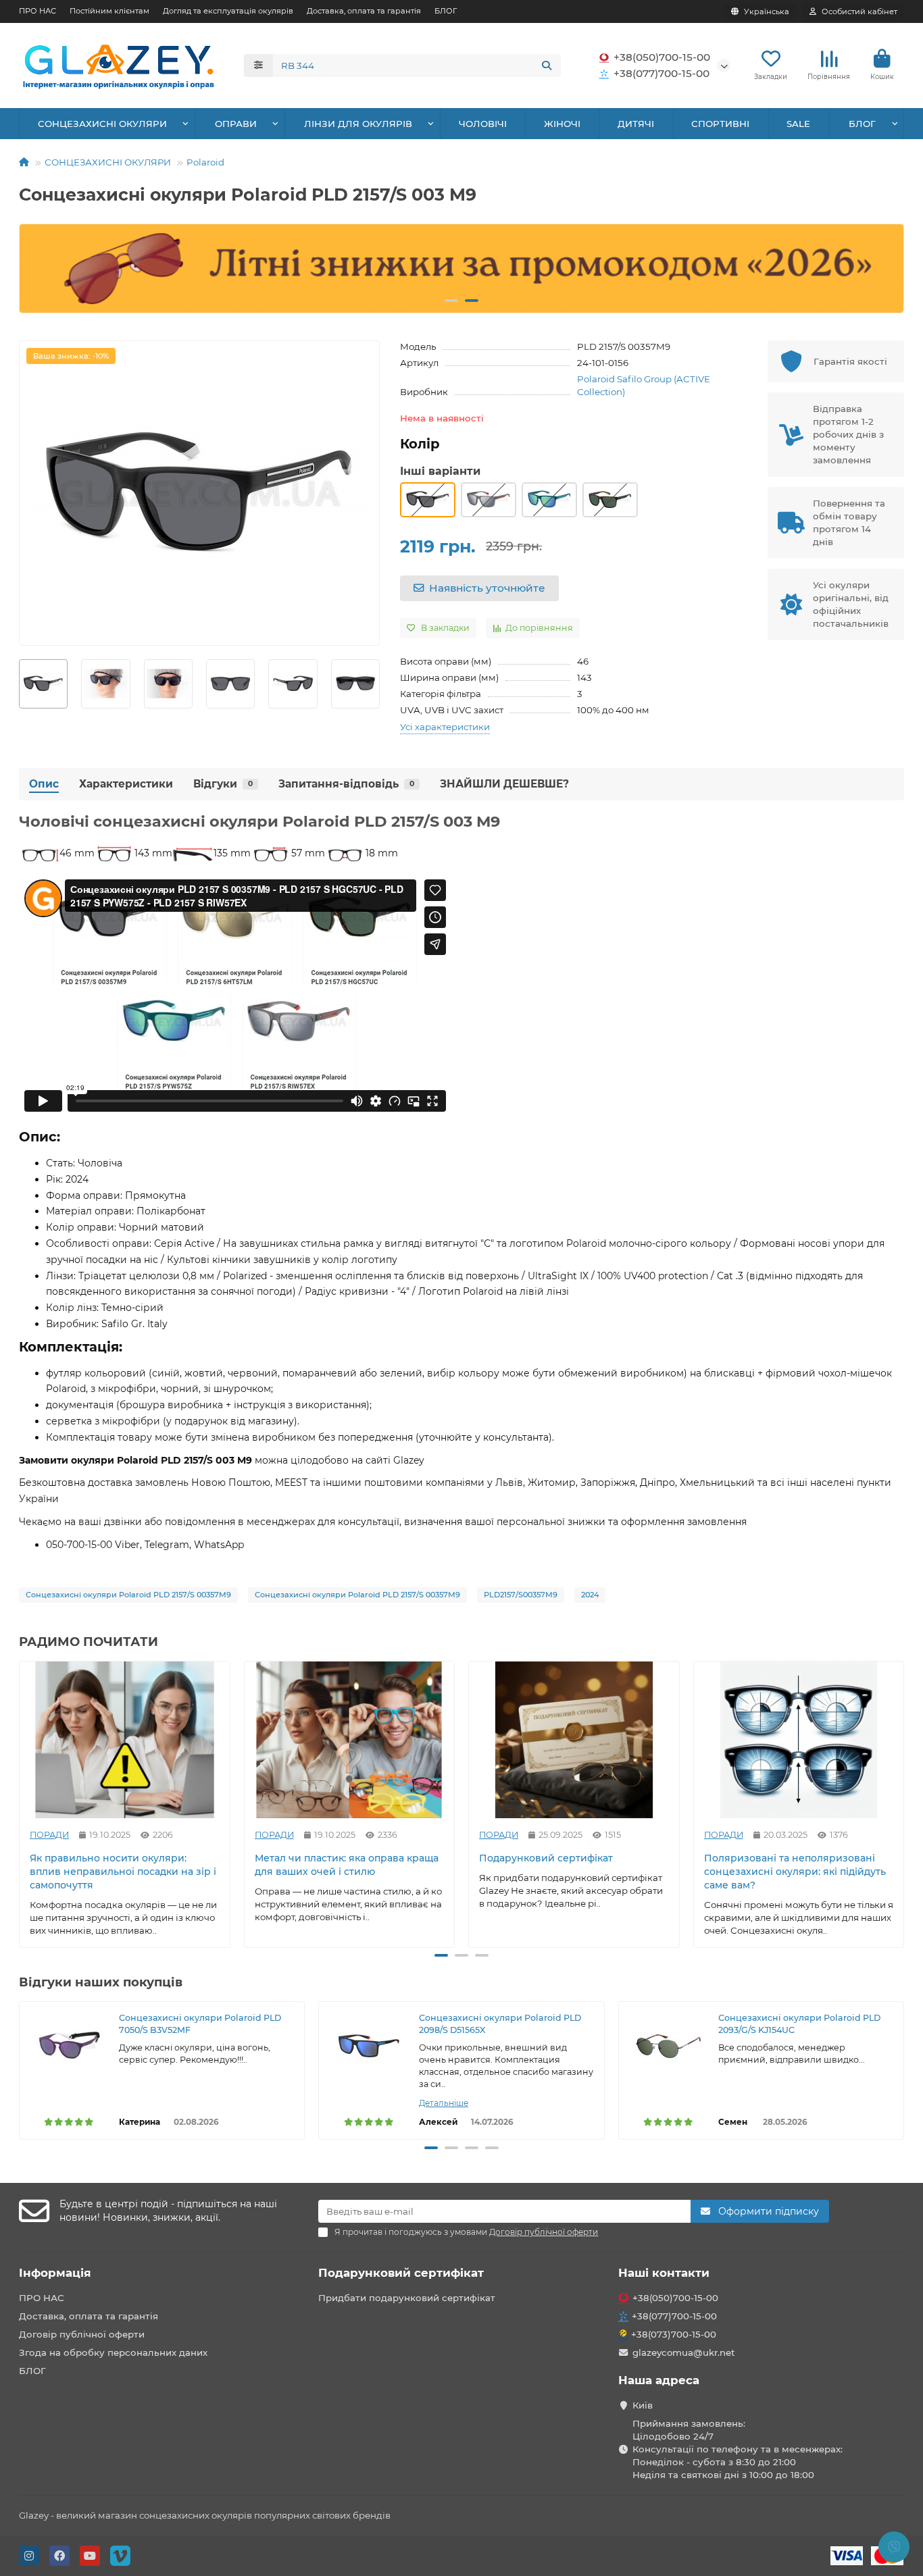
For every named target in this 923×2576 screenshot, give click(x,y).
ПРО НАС (38, 11)
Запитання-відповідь (346, 784)
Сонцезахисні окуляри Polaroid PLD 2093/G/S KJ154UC (799, 2024)
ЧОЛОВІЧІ (483, 124)
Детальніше (444, 2103)
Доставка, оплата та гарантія (364, 11)
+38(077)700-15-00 (662, 73)
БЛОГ (446, 11)
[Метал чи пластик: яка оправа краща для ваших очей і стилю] (350, 1740)
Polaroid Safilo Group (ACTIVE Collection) (644, 385)
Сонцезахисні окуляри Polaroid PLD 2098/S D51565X (500, 2024)
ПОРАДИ (49, 1834)
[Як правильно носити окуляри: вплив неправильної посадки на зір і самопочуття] (125, 1740)
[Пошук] (547, 66)
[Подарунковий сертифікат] (574, 1740)
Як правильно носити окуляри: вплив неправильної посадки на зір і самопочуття (123, 1871)
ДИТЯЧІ (636, 124)
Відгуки (223, 784)
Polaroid (205, 162)
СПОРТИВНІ (720, 124)
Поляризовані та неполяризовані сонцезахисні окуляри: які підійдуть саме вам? (795, 1871)
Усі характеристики (445, 727)
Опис (44, 784)
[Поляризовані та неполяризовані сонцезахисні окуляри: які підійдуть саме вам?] (799, 1740)
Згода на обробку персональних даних (113, 2352)
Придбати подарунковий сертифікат (407, 2298)
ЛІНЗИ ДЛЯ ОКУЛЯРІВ (358, 124)
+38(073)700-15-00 (674, 2334)
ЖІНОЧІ (562, 124)
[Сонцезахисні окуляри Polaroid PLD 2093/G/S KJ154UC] (669, 2046)
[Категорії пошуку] (258, 66)
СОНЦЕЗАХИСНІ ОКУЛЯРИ (102, 124)
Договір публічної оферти (82, 2334)
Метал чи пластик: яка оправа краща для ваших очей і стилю (347, 1864)
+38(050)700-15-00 (662, 57)
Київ (643, 2405)
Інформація (55, 2273)
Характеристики (126, 784)
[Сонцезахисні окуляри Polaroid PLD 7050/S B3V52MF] (69, 2046)
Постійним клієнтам (109, 11)
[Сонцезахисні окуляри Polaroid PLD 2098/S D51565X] (369, 2046)
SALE (798, 124)
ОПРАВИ (236, 124)
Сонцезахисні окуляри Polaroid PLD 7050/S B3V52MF (200, 2024)
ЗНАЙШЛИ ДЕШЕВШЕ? (504, 784)
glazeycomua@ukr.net (684, 2352)
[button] (41, 269)
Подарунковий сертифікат (546, 1857)
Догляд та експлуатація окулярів (228, 11)
